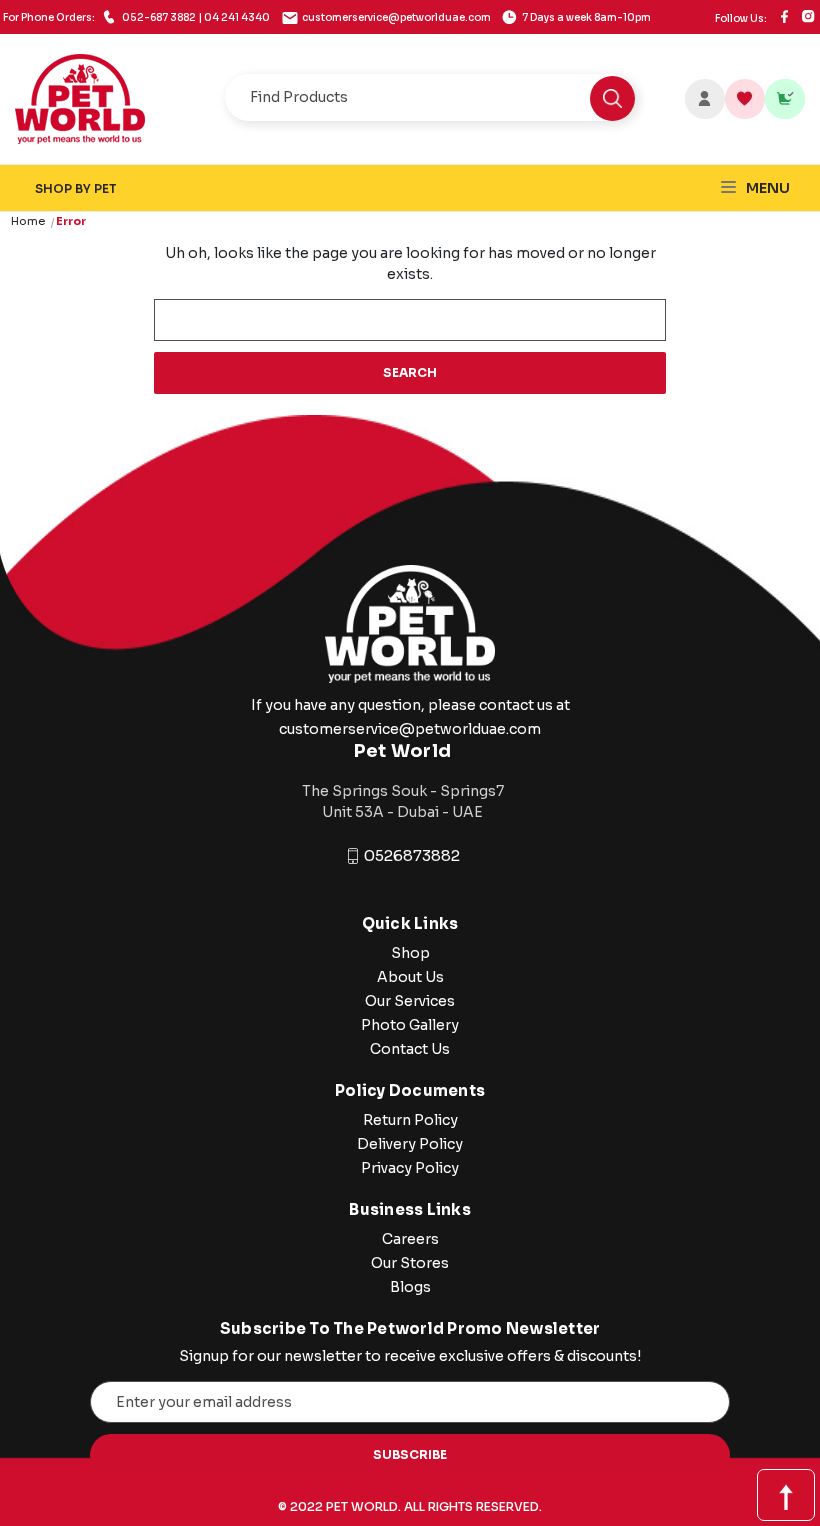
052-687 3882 (136, 17)
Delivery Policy (410, 1144)
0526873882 (412, 855)
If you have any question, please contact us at (410, 705)
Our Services (410, 1001)
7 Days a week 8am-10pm (585, 17)
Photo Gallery (410, 1025)
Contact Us (410, 1049)
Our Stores (410, 1263)
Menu (766, 188)
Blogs (410, 1287)
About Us (410, 977)
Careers (410, 1239)
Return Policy (410, 1120)
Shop (410, 953)
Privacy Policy (410, 1168)
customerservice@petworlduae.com (396, 17)
